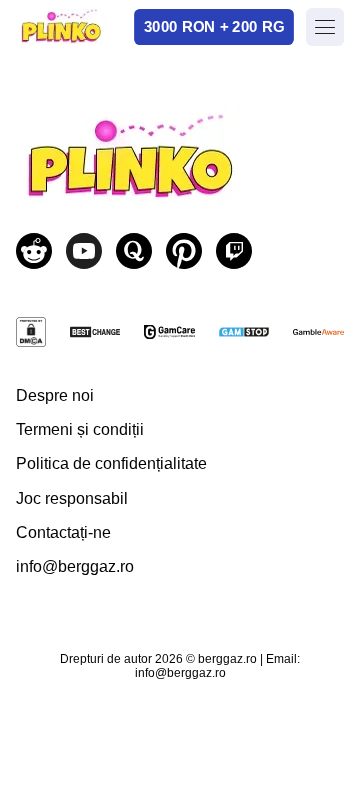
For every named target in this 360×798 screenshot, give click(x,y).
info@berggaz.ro (75, 566)
